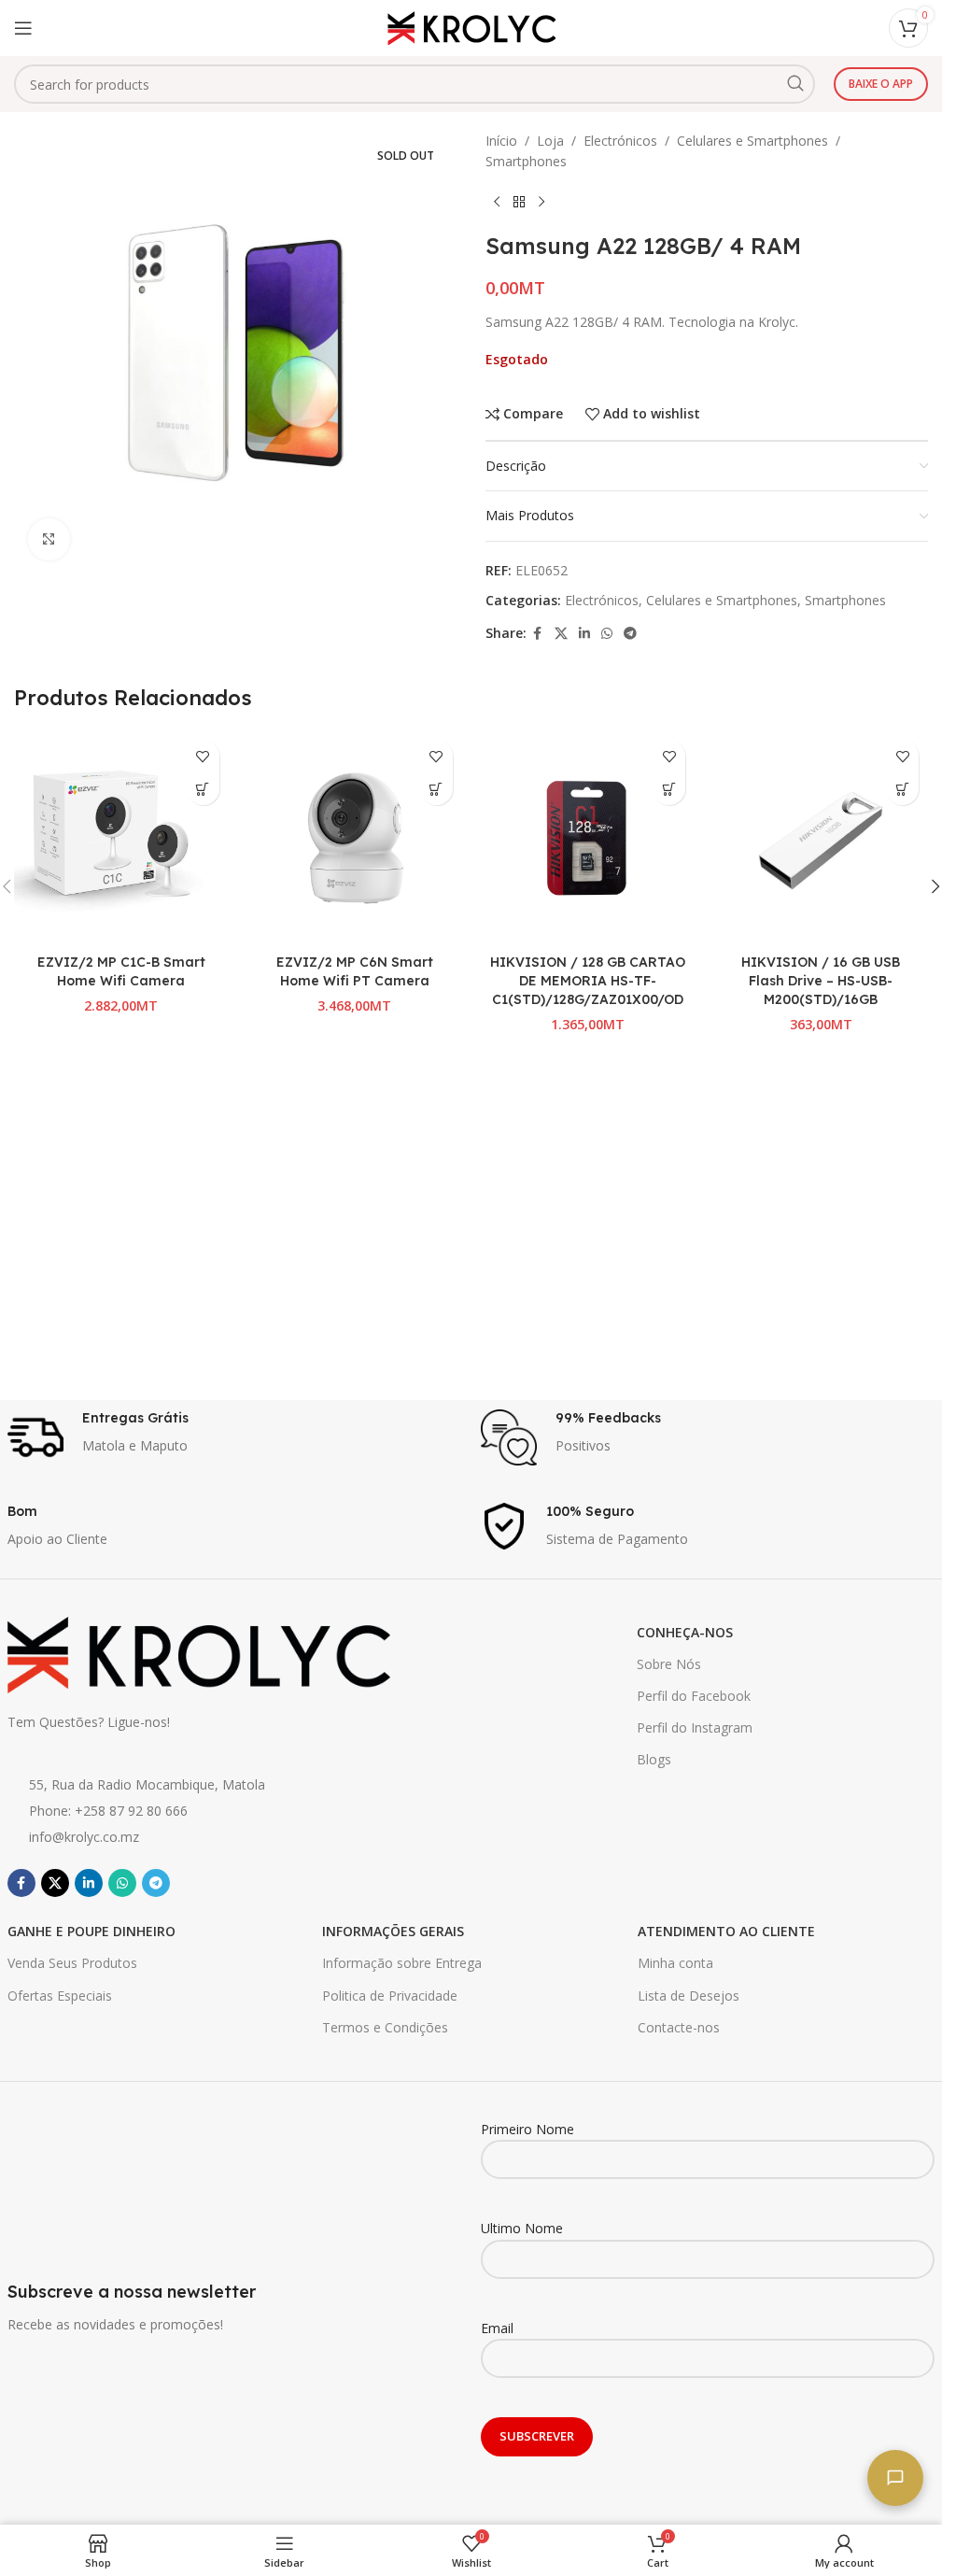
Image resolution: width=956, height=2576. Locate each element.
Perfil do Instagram (695, 1727)
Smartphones (526, 161)
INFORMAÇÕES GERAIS (393, 1931)
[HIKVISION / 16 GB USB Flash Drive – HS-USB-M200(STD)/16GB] (821, 838)
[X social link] (561, 634)
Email (497, 2328)
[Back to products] (519, 203)
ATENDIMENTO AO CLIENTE (726, 1931)
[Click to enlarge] (49, 539)
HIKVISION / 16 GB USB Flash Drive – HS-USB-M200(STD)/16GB (821, 980)
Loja (550, 141)
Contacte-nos (679, 2027)
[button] (203, 789)
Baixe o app (881, 84)
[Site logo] (471, 27)
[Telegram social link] (630, 634)
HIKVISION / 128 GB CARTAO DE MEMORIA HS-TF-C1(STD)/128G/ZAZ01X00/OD (588, 980)
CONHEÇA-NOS (685, 1632)
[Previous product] (497, 203)
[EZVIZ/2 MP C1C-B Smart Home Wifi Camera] (121, 838)
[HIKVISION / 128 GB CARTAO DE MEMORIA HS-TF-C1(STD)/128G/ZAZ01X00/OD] (588, 838)
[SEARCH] (795, 84)
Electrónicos (620, 141)
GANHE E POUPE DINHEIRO (91, 1931)
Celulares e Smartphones (752, 141)
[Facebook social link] (538, 634)
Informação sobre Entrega (402, 1963)
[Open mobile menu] (23, 28)
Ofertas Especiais (60, 1996)
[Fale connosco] (895, 2478)
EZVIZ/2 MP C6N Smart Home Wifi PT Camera (355, 971)
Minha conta (675, 1963)
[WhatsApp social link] (607, 634)
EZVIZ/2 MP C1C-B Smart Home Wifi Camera (121, 971)
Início (501, 141)
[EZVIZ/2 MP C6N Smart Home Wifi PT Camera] (355, 838)
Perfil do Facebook (694, 1696)
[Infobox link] (235, 1437)
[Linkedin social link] (584, 634)
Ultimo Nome (522, 2228)
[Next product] (541, 203)
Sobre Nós (669, 1664)
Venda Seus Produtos (72, 1963)
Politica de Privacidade (390, 1996)
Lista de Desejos (689, 1996)
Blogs (654, 1759)
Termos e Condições (385, 2027)
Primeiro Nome (527, 2129)
